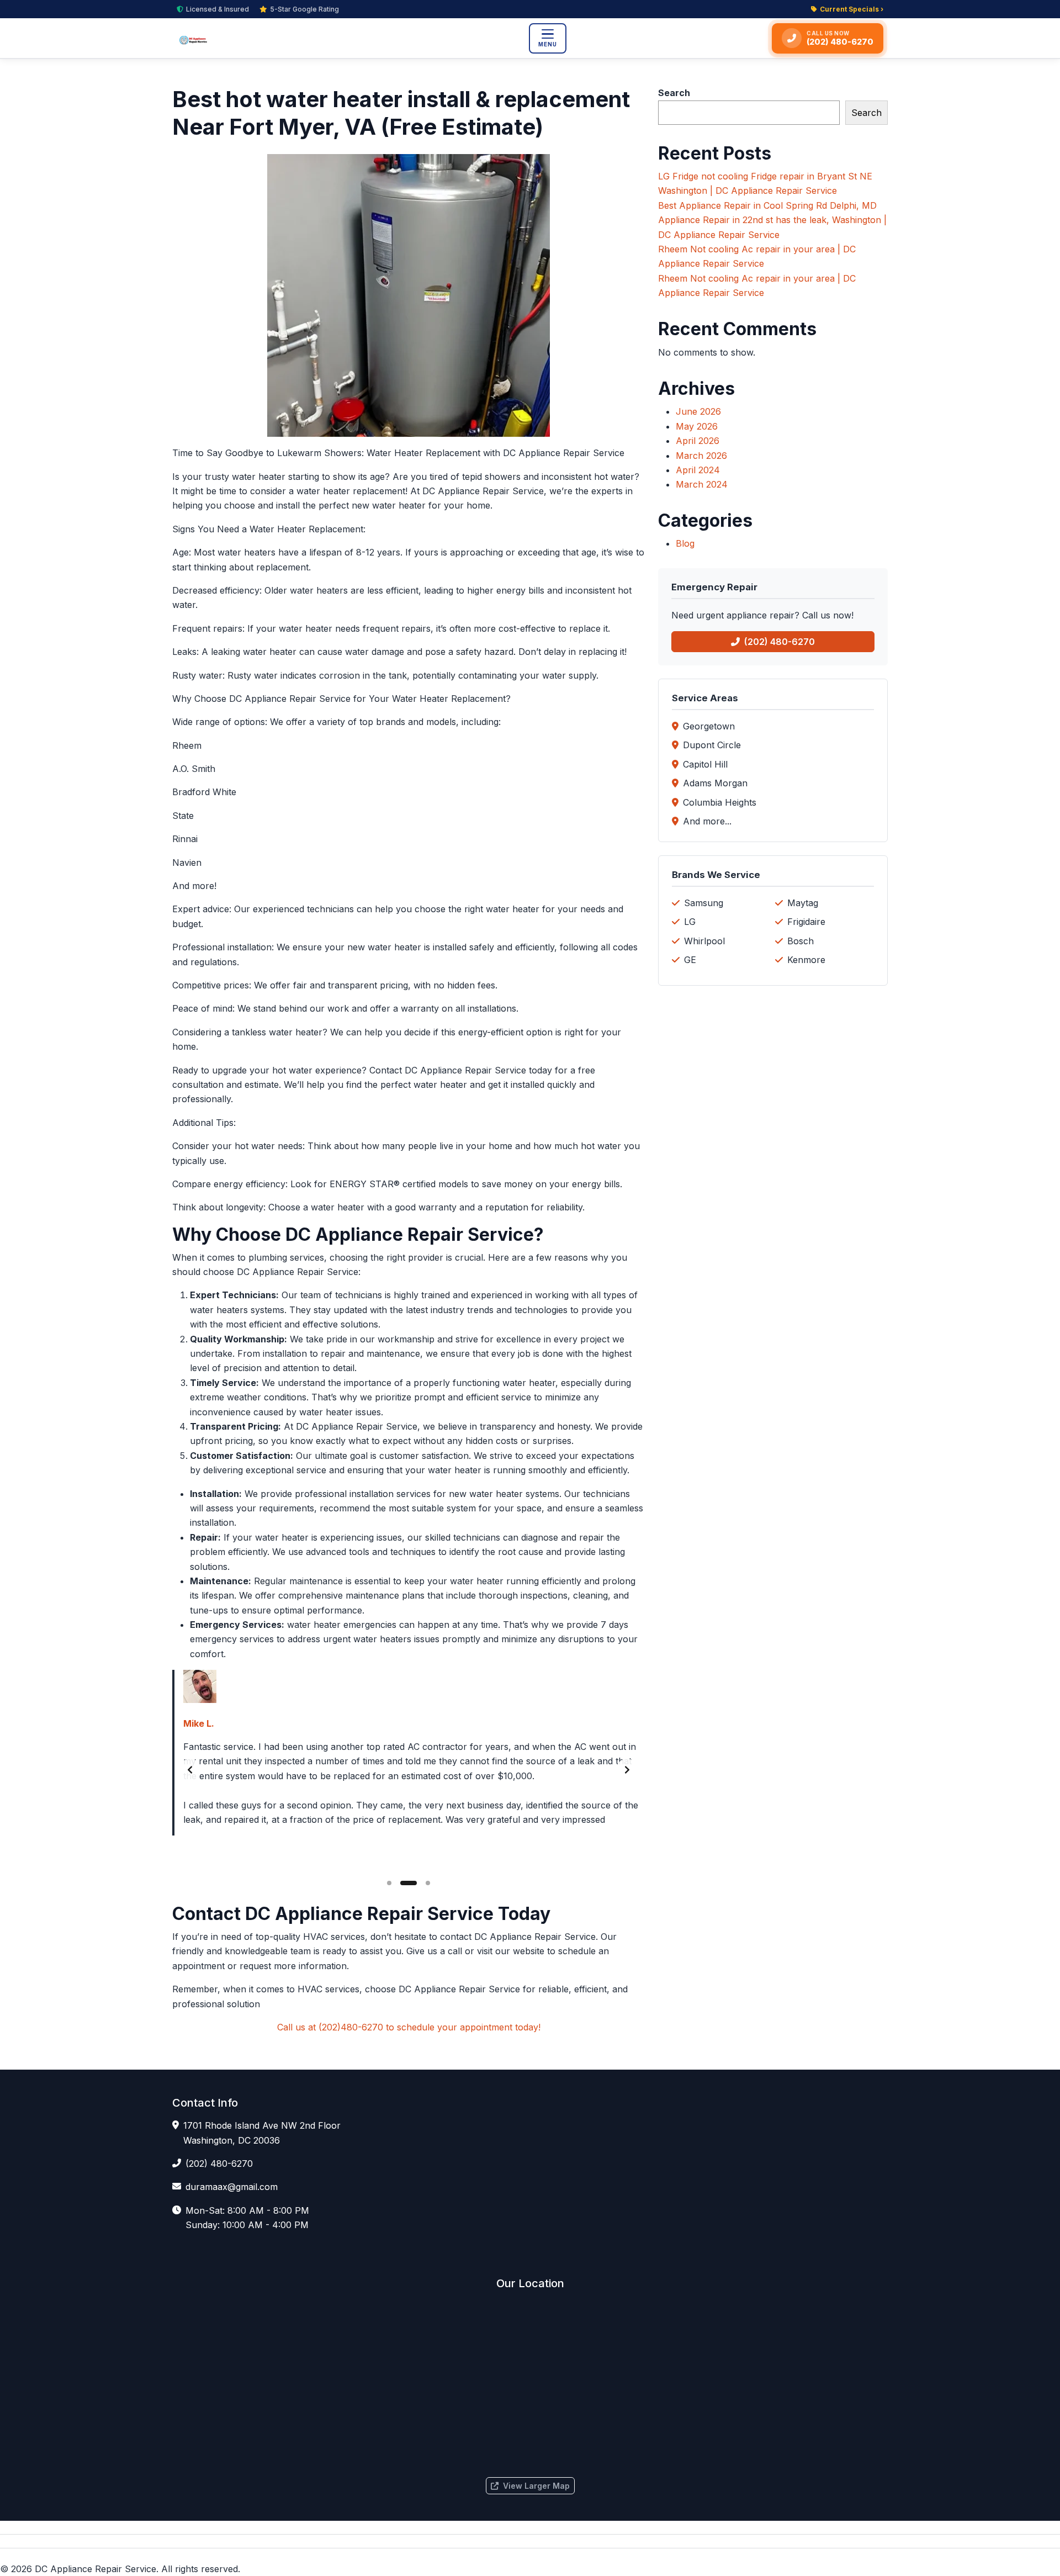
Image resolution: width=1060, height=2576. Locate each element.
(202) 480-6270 (780, 642)
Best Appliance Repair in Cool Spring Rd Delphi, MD (767, 205)
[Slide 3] (428, 1883)
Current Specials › (852, 9)
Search (674, 93)
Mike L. (199, 1723)
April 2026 (698, 441)
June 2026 (698, 411)
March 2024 (702, 484)
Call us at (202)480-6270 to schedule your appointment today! (409, 2027)
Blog (685, 543)
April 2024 (698, 470)
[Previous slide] (190, 1770)
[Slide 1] (389, 1883)
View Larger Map (536, 2486)
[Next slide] (627, 1770)
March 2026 (701, 456)
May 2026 (697, 426)
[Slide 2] (409, 1883)
